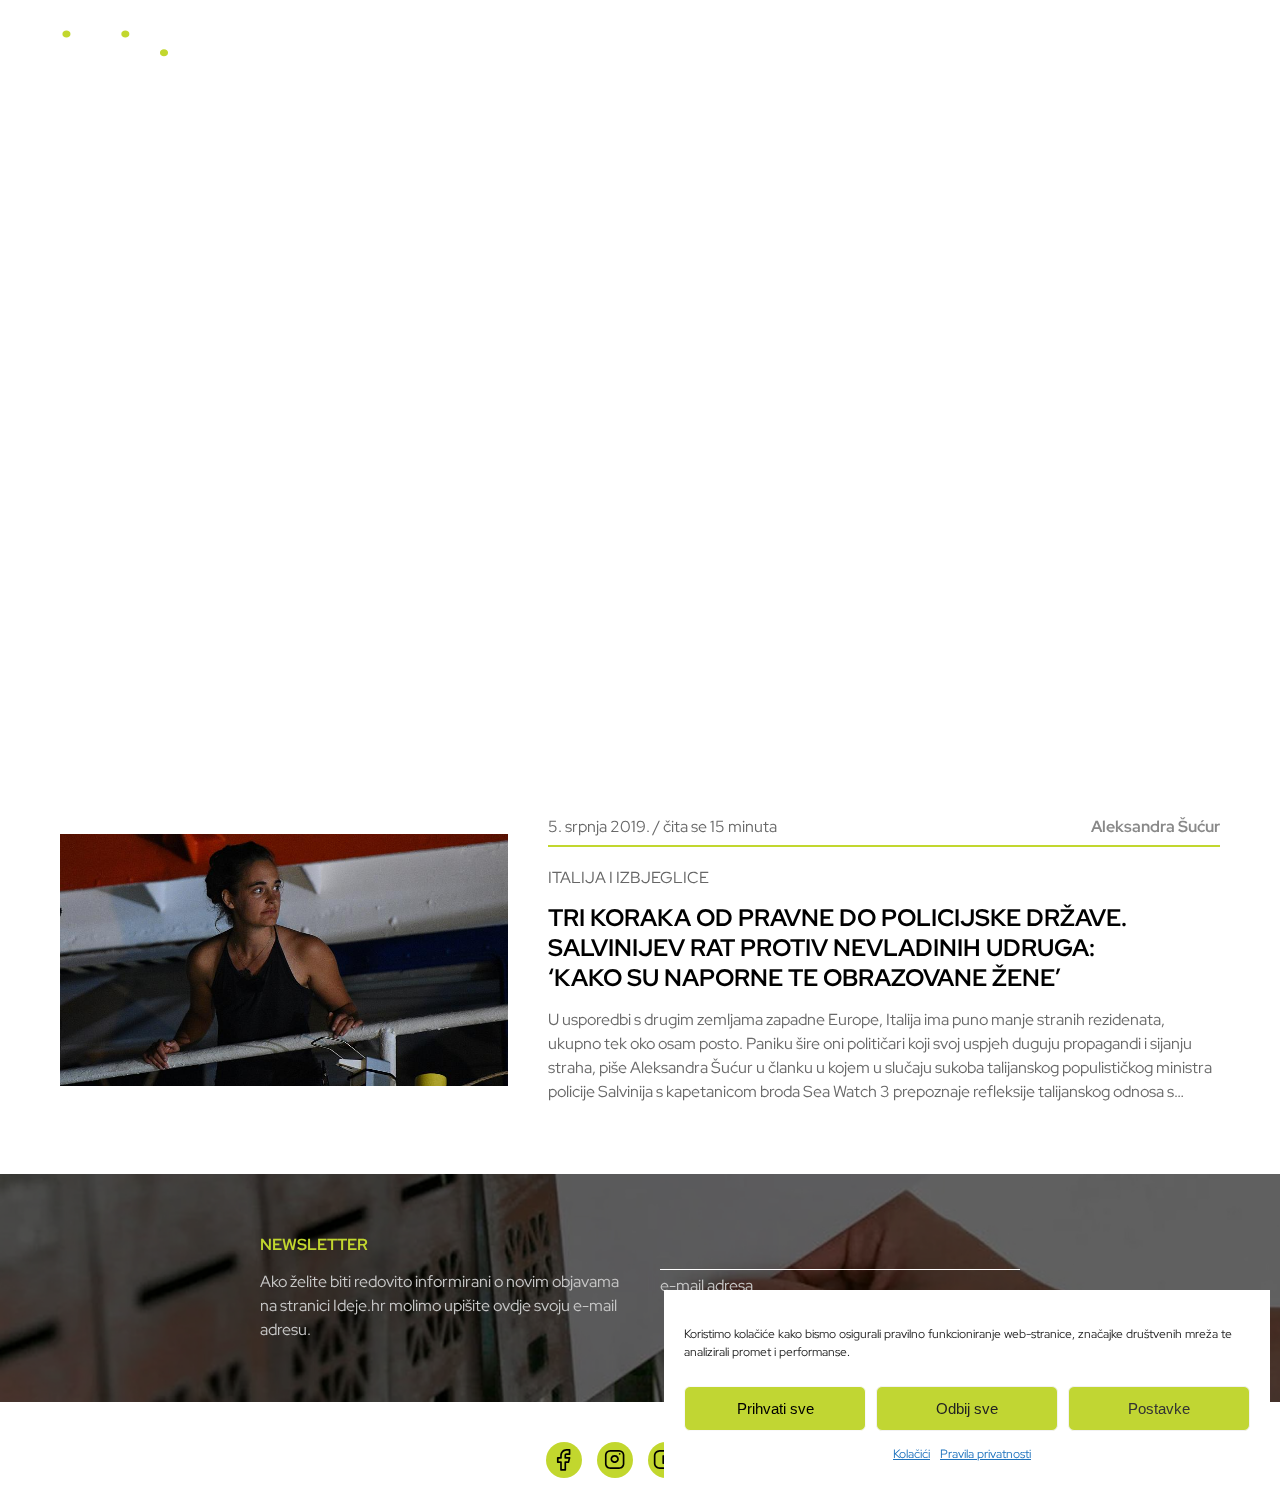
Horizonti (714, 51)
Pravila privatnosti (985, 1454)
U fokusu (623, 51)
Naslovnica (526, 51)
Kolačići (911, 1454)
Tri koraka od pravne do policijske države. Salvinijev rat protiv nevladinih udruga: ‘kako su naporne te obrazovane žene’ (837, 947)
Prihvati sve (775, 1408)
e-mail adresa (706, 1285)
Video (794, 51)
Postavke (1159, 1408)
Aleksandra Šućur (1155, 826)
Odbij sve (967, 1408)
